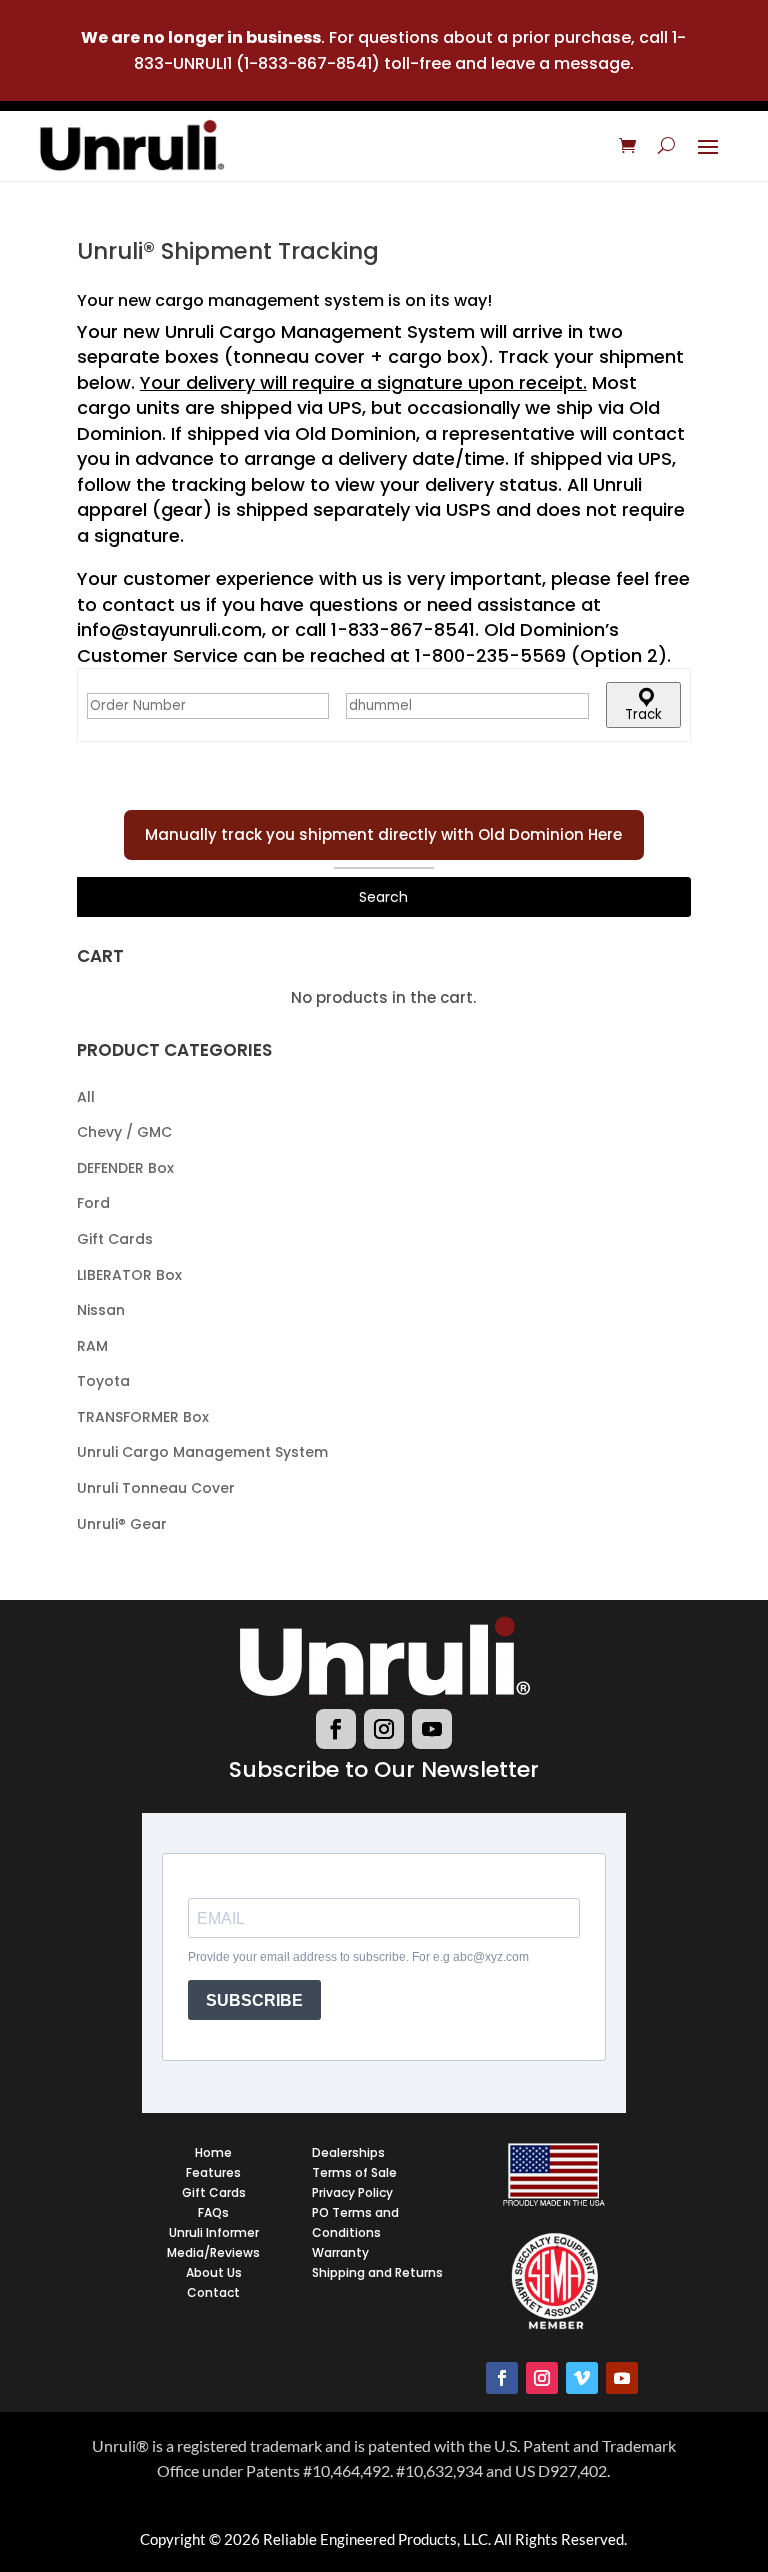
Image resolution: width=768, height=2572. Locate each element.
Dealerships (348, 2152)
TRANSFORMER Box (143, 1417)
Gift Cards (115, 1239)
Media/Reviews (213, 2252)
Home (213, 2152)
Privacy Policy (352, 2192)
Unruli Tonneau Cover (156, 1488)
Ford (93, 1203)
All (86, 1097)
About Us (214, 2272)
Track (643, 714)
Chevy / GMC (124, 1132)
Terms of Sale (354, 2172)
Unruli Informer (214, 2232)
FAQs (213, 2212)
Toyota (103, 1381)
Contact (213, 2292)
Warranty (340, 2252)
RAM (92, 1346)
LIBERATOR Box (129, 1275)
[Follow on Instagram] (384, 1729)
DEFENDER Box (125, 1168)
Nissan (101, 1310)
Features (213, 2172)
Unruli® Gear (122, 1524)
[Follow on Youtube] (432, 1729)
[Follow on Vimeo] (582, 2378)
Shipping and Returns (377, 2272)
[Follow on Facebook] (336, 1729)
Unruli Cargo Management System (202, 1452)
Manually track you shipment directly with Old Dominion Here (383, 834)
